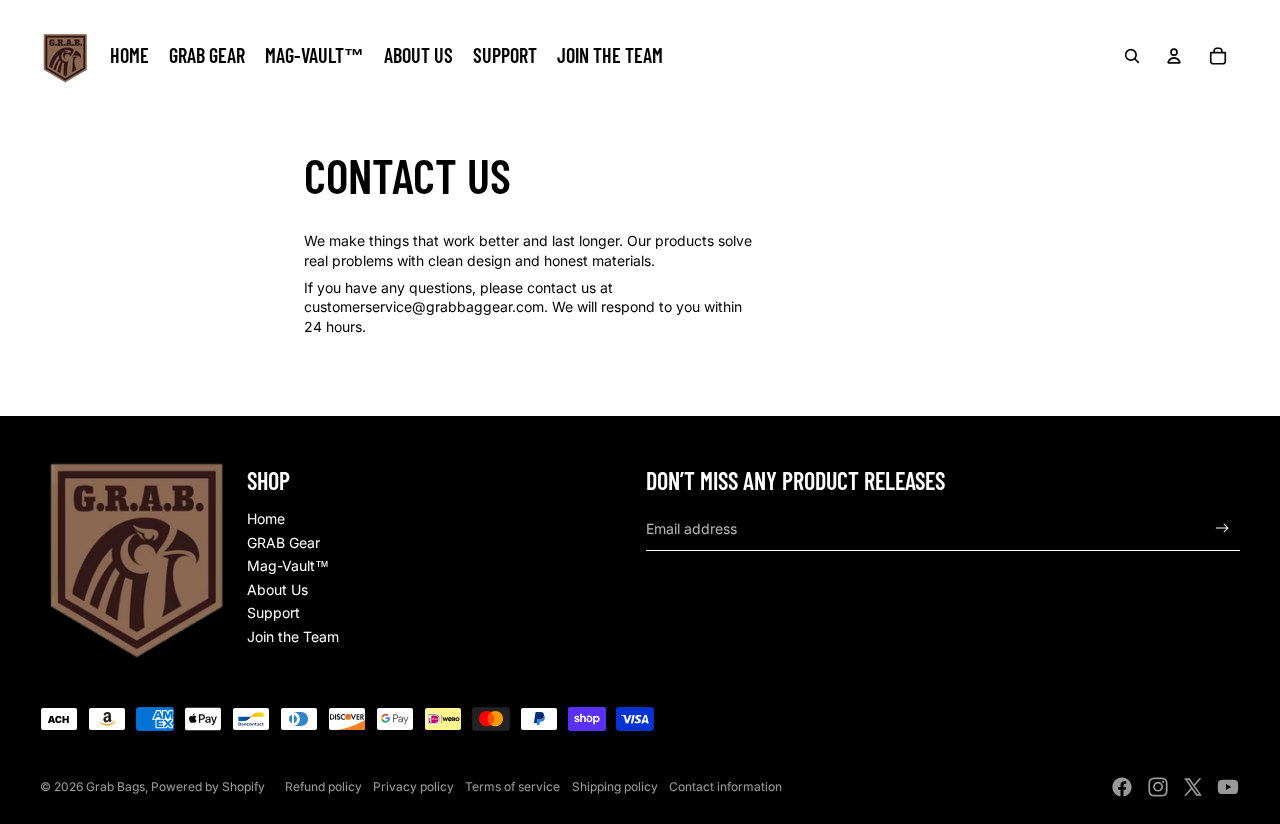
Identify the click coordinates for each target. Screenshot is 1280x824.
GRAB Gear (283, 542)
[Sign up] (1222, 528)
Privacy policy (413, 786)
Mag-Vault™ (288, 565)
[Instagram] (1158, 787)
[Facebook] (1122, 787)
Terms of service (512, 786)
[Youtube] (1228, 787)
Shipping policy (615, 786)
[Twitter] (1193, 787)
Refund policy (323, 786)
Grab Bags (115, 786)
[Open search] (1132, 56)
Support (273, 612)
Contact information (725, 786)
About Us (277, 589)
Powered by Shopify (208, 786)
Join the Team (293, 636)
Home (266, 518)
